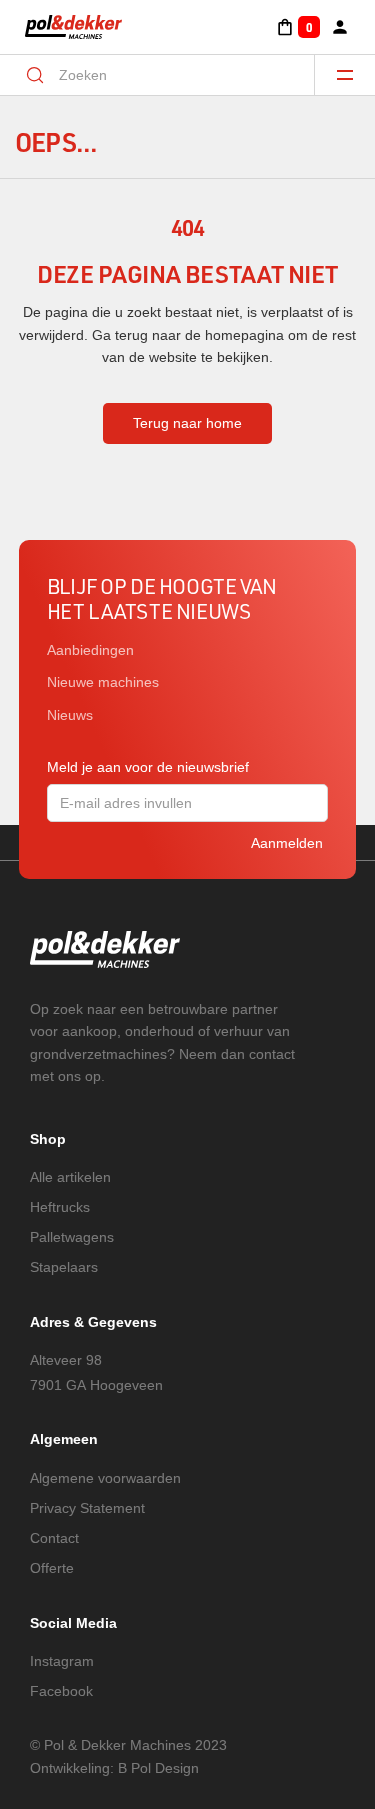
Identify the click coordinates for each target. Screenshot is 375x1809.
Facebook (61, 1691)
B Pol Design (158, 1768)
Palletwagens (72, 1237)
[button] (297, 27)
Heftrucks (60, 1207)
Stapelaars (64, 1267)
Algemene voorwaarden (105, 1478)
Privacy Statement (87, 1508)
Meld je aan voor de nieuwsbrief (148, 767)
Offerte (52, 1568)
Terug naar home (187, 423)
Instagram (62, 1661)
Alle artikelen (70, 1177)
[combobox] (170, 75)
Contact (54, 1538)
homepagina (244, 335)
